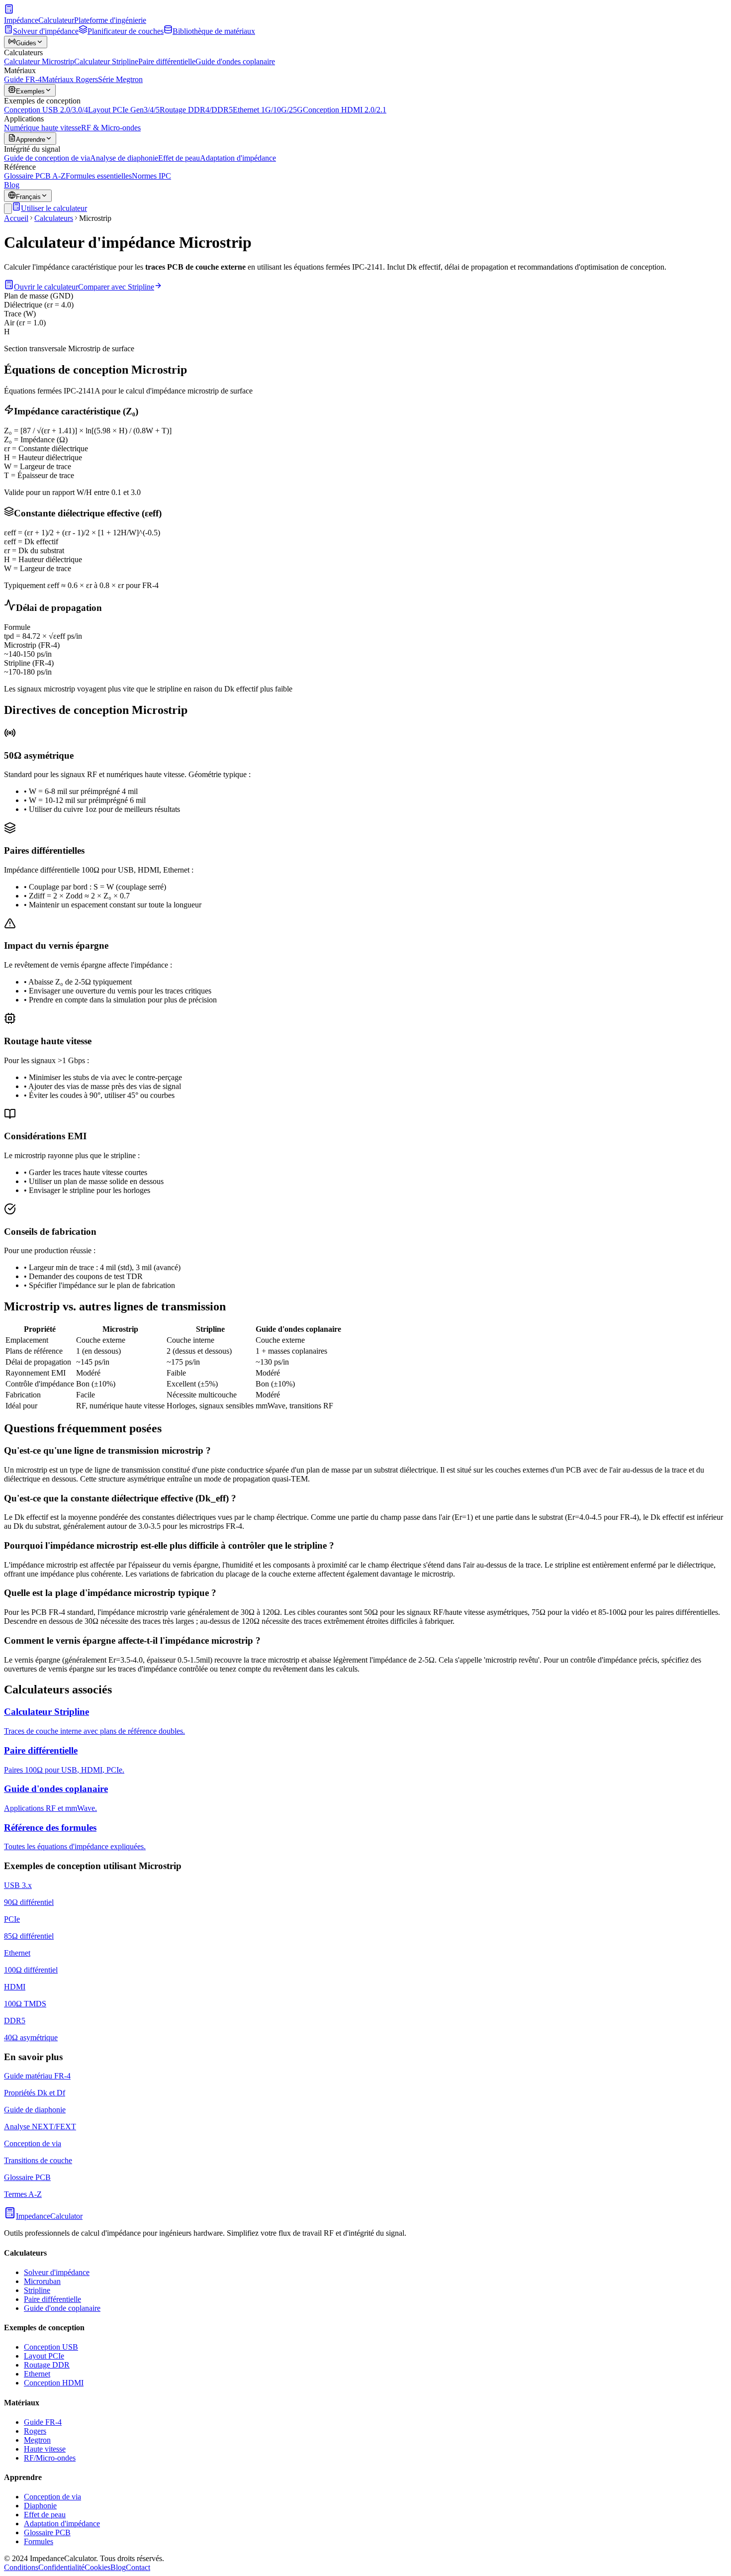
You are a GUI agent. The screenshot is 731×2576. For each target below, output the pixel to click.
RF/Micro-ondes (50, 2458)
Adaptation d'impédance (238, 158)
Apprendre (31, 140)
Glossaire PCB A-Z (35, 176)
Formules (39, 2541)
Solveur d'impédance (46, 31)
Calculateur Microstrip (39, 61)
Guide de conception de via (47, 158)
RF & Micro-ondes (111, 128)
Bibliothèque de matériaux (214, 31)
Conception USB (51, 2347)
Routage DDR (47, 2365)
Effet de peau (179, 158)
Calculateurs (54, 218)
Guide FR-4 (23, 79)
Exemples (30, 91)
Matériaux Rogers (70, 79)
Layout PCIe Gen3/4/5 (124, 110)
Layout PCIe (44, 2356)
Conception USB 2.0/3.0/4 (46, 110)
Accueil (16, 218)
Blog (12, 185)
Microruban (42, 2281)
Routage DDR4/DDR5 (196, 110)
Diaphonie (40, 2506)
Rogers (35, 2431)
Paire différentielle (167, 61)
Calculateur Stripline (106, 61)
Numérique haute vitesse (43, 128)
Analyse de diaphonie (124, 158)
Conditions (21, 2567)
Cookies (97, 2567)
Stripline (37, 2290)
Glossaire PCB (47, 2532)
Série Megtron (120, 79)
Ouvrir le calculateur (46, 287)
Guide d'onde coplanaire (62, 2308)
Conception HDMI (54, 2383)
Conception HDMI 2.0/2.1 (345, 110)
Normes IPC (151, 176)
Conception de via (52, 2497)
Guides (26, 43)
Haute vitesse (45, 2449)
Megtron (37, 2440)
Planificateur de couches (126, 31)
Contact (138, 2567)
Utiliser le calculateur (54, 208)
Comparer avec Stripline (116, 287)
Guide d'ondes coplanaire (235, 61)
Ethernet (37, 2374)
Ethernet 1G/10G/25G (268, 110)
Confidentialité (61, 2567)
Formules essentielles (99, 176)
